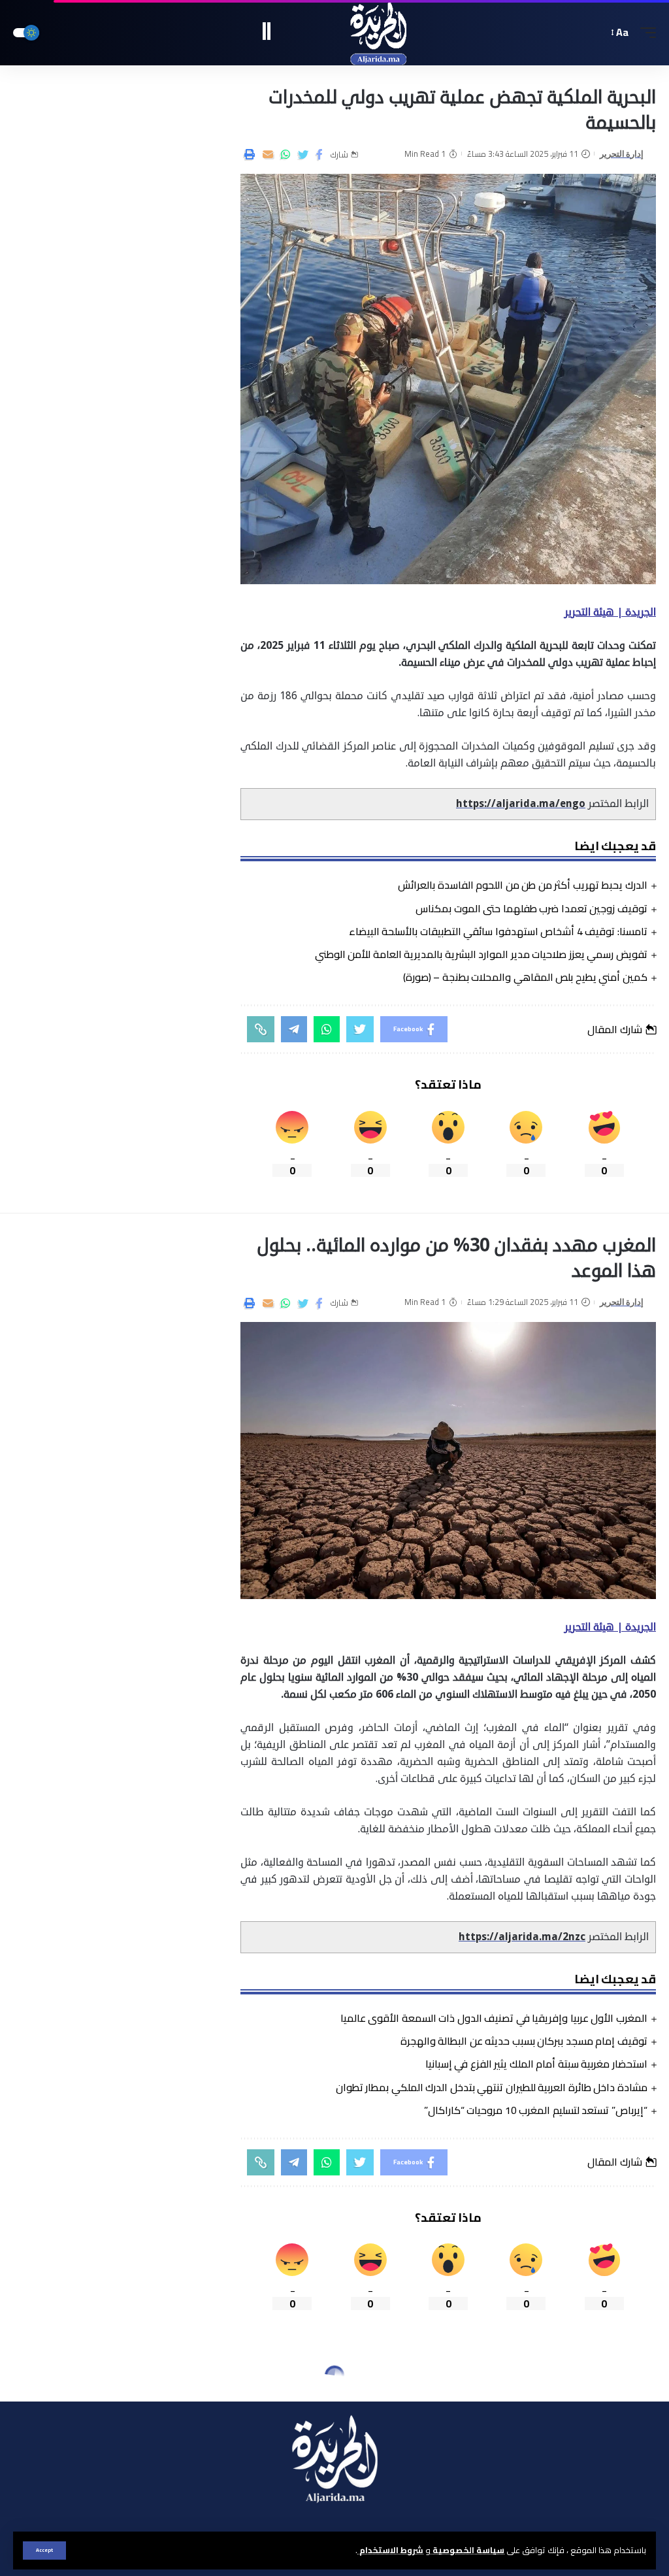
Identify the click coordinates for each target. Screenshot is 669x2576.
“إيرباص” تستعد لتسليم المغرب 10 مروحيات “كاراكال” (536, 2110)
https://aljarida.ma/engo (521, 804)
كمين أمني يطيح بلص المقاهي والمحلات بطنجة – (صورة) (525, 977)
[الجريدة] (335, 33)
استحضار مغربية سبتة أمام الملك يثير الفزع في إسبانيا (536, 2064)
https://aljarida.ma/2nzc (522, 1937)
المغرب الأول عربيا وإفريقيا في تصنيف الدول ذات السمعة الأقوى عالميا (494, 2018)
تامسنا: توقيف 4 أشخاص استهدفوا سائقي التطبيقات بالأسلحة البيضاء (498, 931)
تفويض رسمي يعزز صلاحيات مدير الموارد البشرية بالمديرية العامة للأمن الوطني (481, 954)
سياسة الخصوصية (467, 2550)
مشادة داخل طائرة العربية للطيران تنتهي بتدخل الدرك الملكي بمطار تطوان (492, 2087)
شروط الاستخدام (390, 2550)
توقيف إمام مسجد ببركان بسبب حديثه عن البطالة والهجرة (524, 2041)
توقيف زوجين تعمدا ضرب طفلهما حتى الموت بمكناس (531, 908)
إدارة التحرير (622, 154)
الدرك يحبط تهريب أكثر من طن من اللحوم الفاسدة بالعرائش (523, 885)
